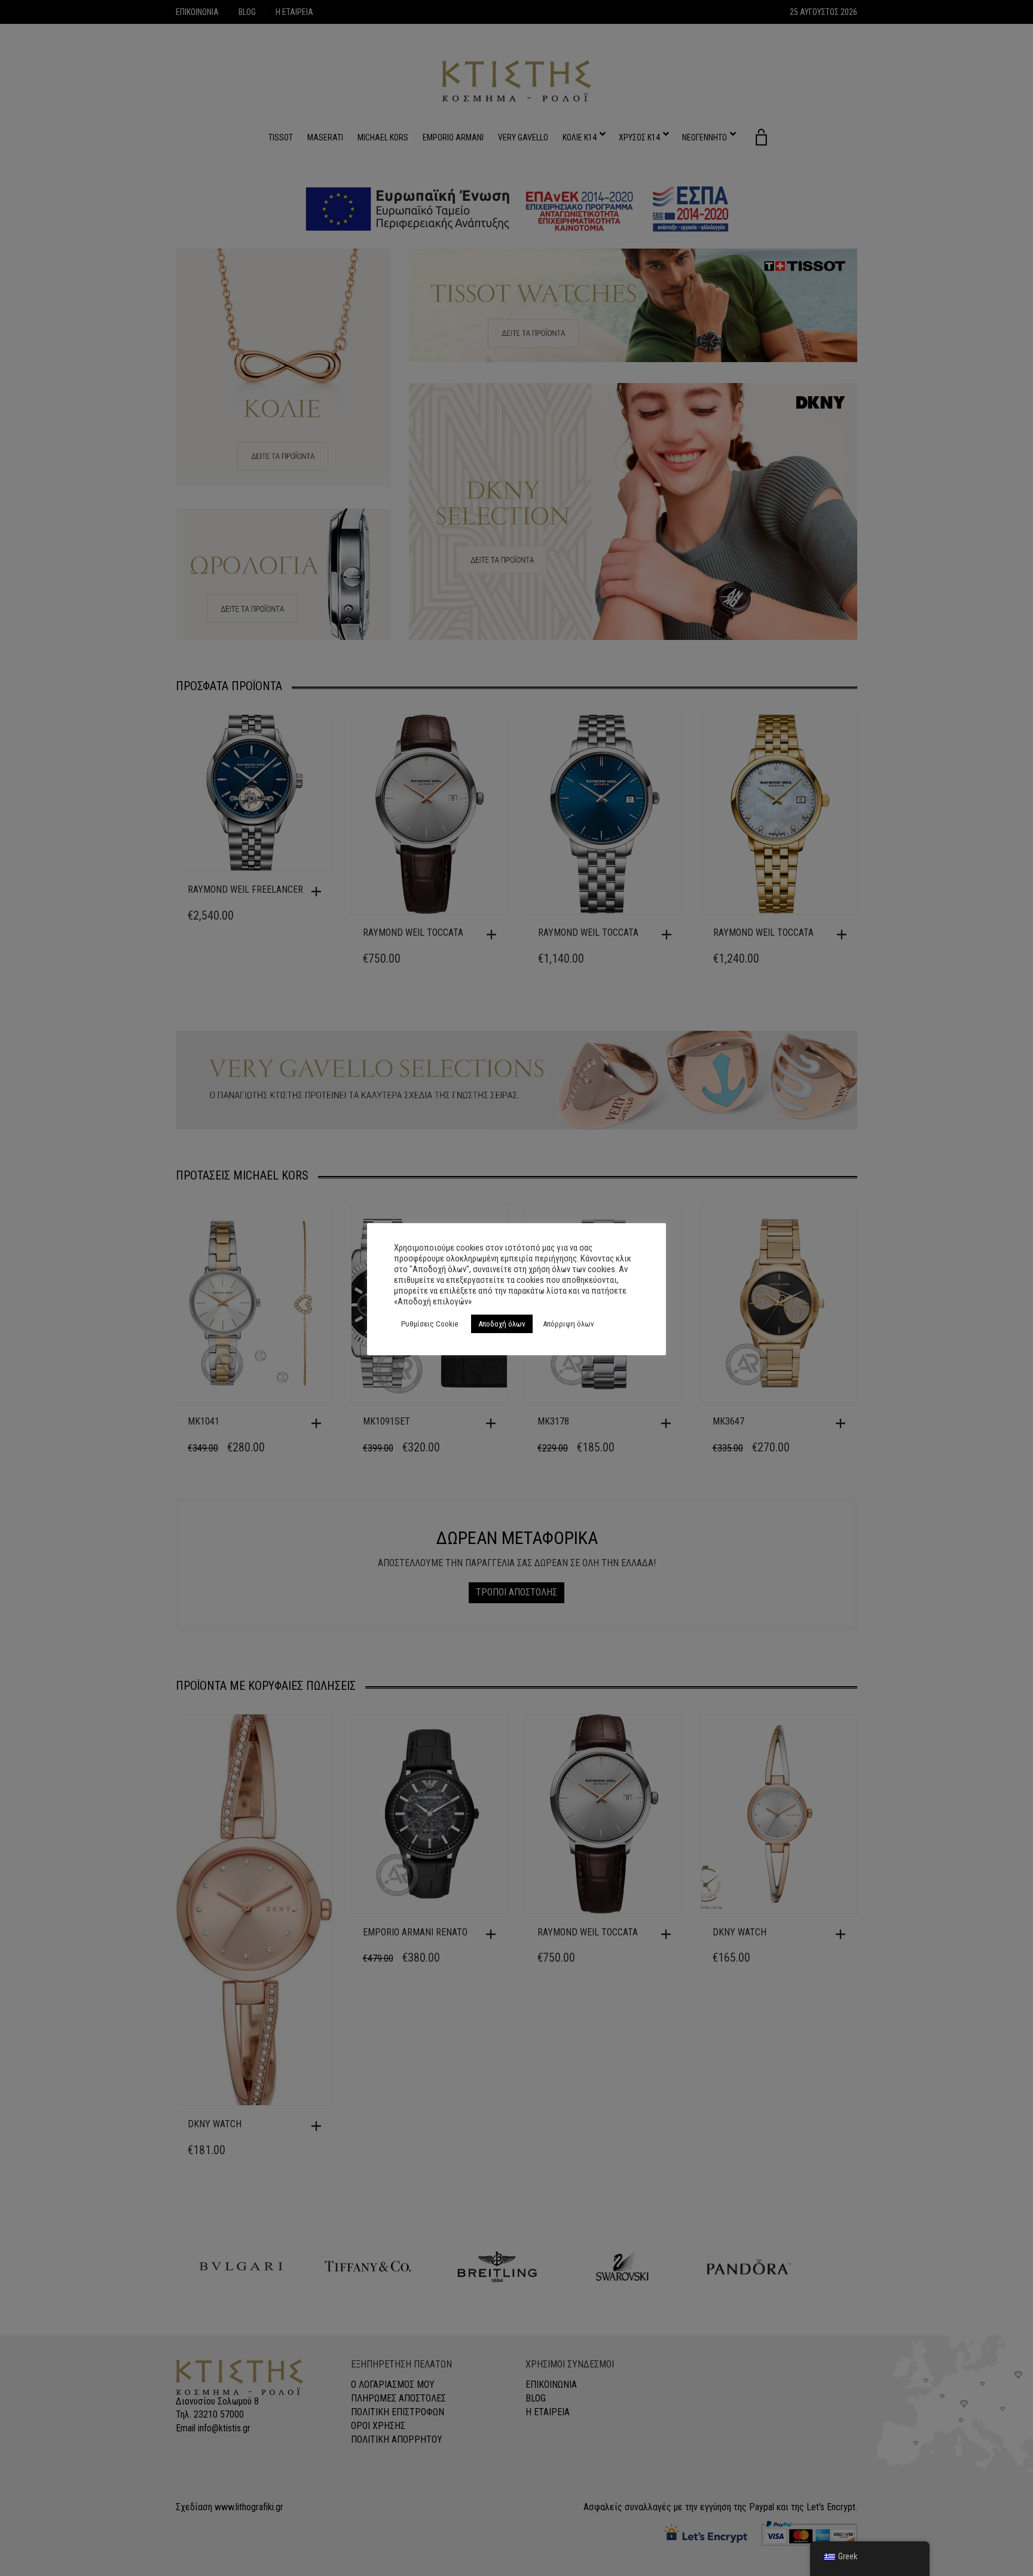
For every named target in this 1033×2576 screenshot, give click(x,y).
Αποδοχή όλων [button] (502, 1324)
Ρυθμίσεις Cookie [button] (430, 1324)
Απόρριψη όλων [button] (569, 1324)
